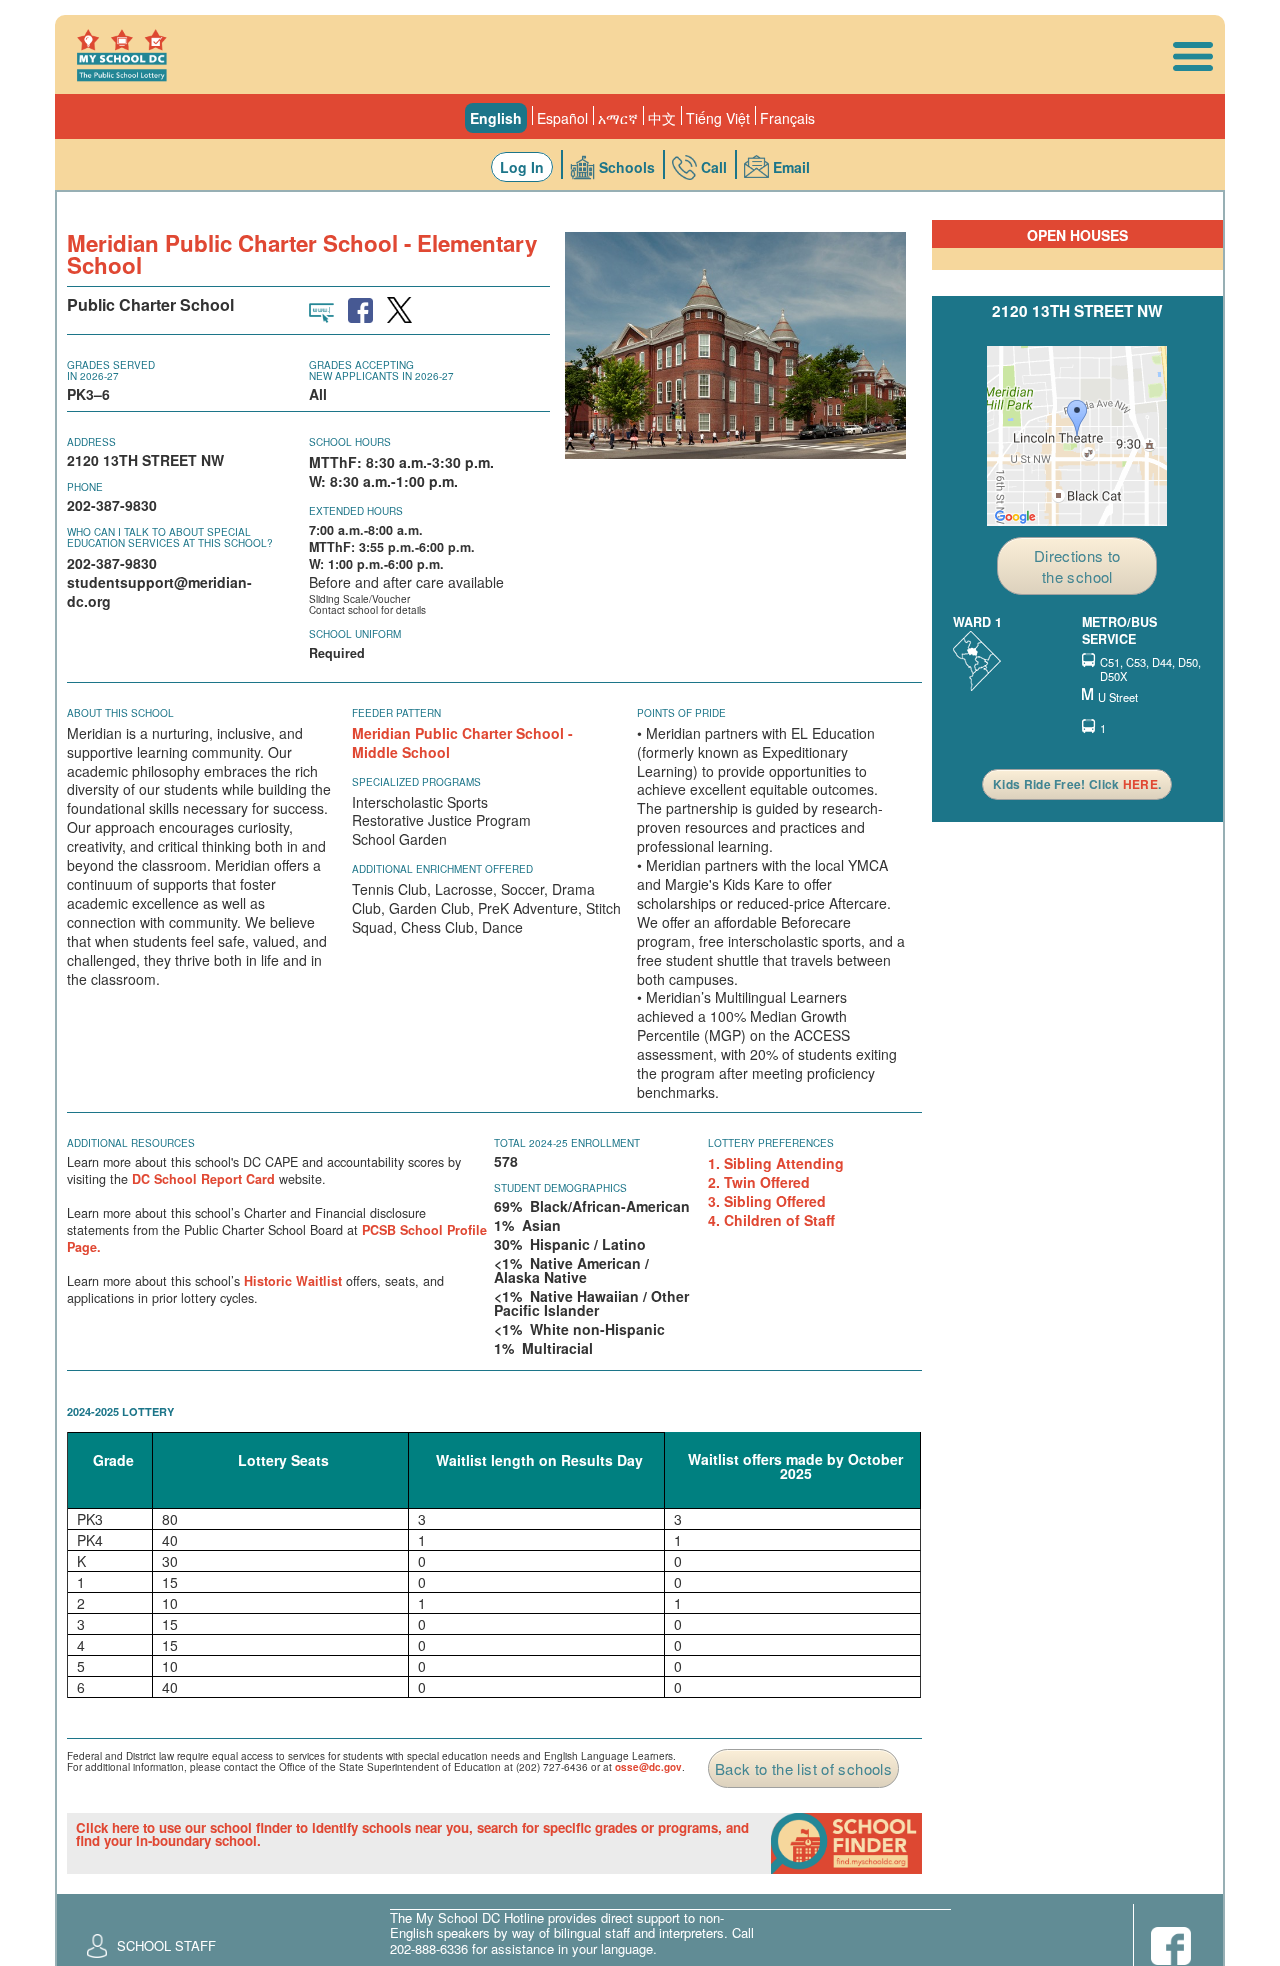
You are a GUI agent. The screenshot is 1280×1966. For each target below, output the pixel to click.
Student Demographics (560, 1188)
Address (91, 442)
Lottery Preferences (771, 1143)
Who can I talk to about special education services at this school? (170, 537)
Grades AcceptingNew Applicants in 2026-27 (381, 370)
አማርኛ (618, 118)
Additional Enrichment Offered (442, 869)
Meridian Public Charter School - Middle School (462, 742)
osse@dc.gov (648, 1767)
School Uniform (355, 634)
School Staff (166, 1945)
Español (562, 118)
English (496, 118)
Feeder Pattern (396, 713)
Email (791, 167)
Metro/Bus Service (1119, 631)
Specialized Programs (416, 782)
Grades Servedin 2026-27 (111, 370)
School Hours (350, 442)
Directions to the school (1077, 566)
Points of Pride (681, 713)
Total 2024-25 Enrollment (567, 1143)
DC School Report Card (203, 1179)
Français (787, 118)
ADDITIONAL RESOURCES (131, 1143)
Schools (627, 167)
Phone (85, 487)
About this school (120, 713)
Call (714, 167)
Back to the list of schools (803, 1768)
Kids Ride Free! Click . (1077, 784)
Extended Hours (356, 511)
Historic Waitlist (293, 1281)
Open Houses (1077, 235)
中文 (662, 118)
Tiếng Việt (718, 118)
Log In (522, 167)
